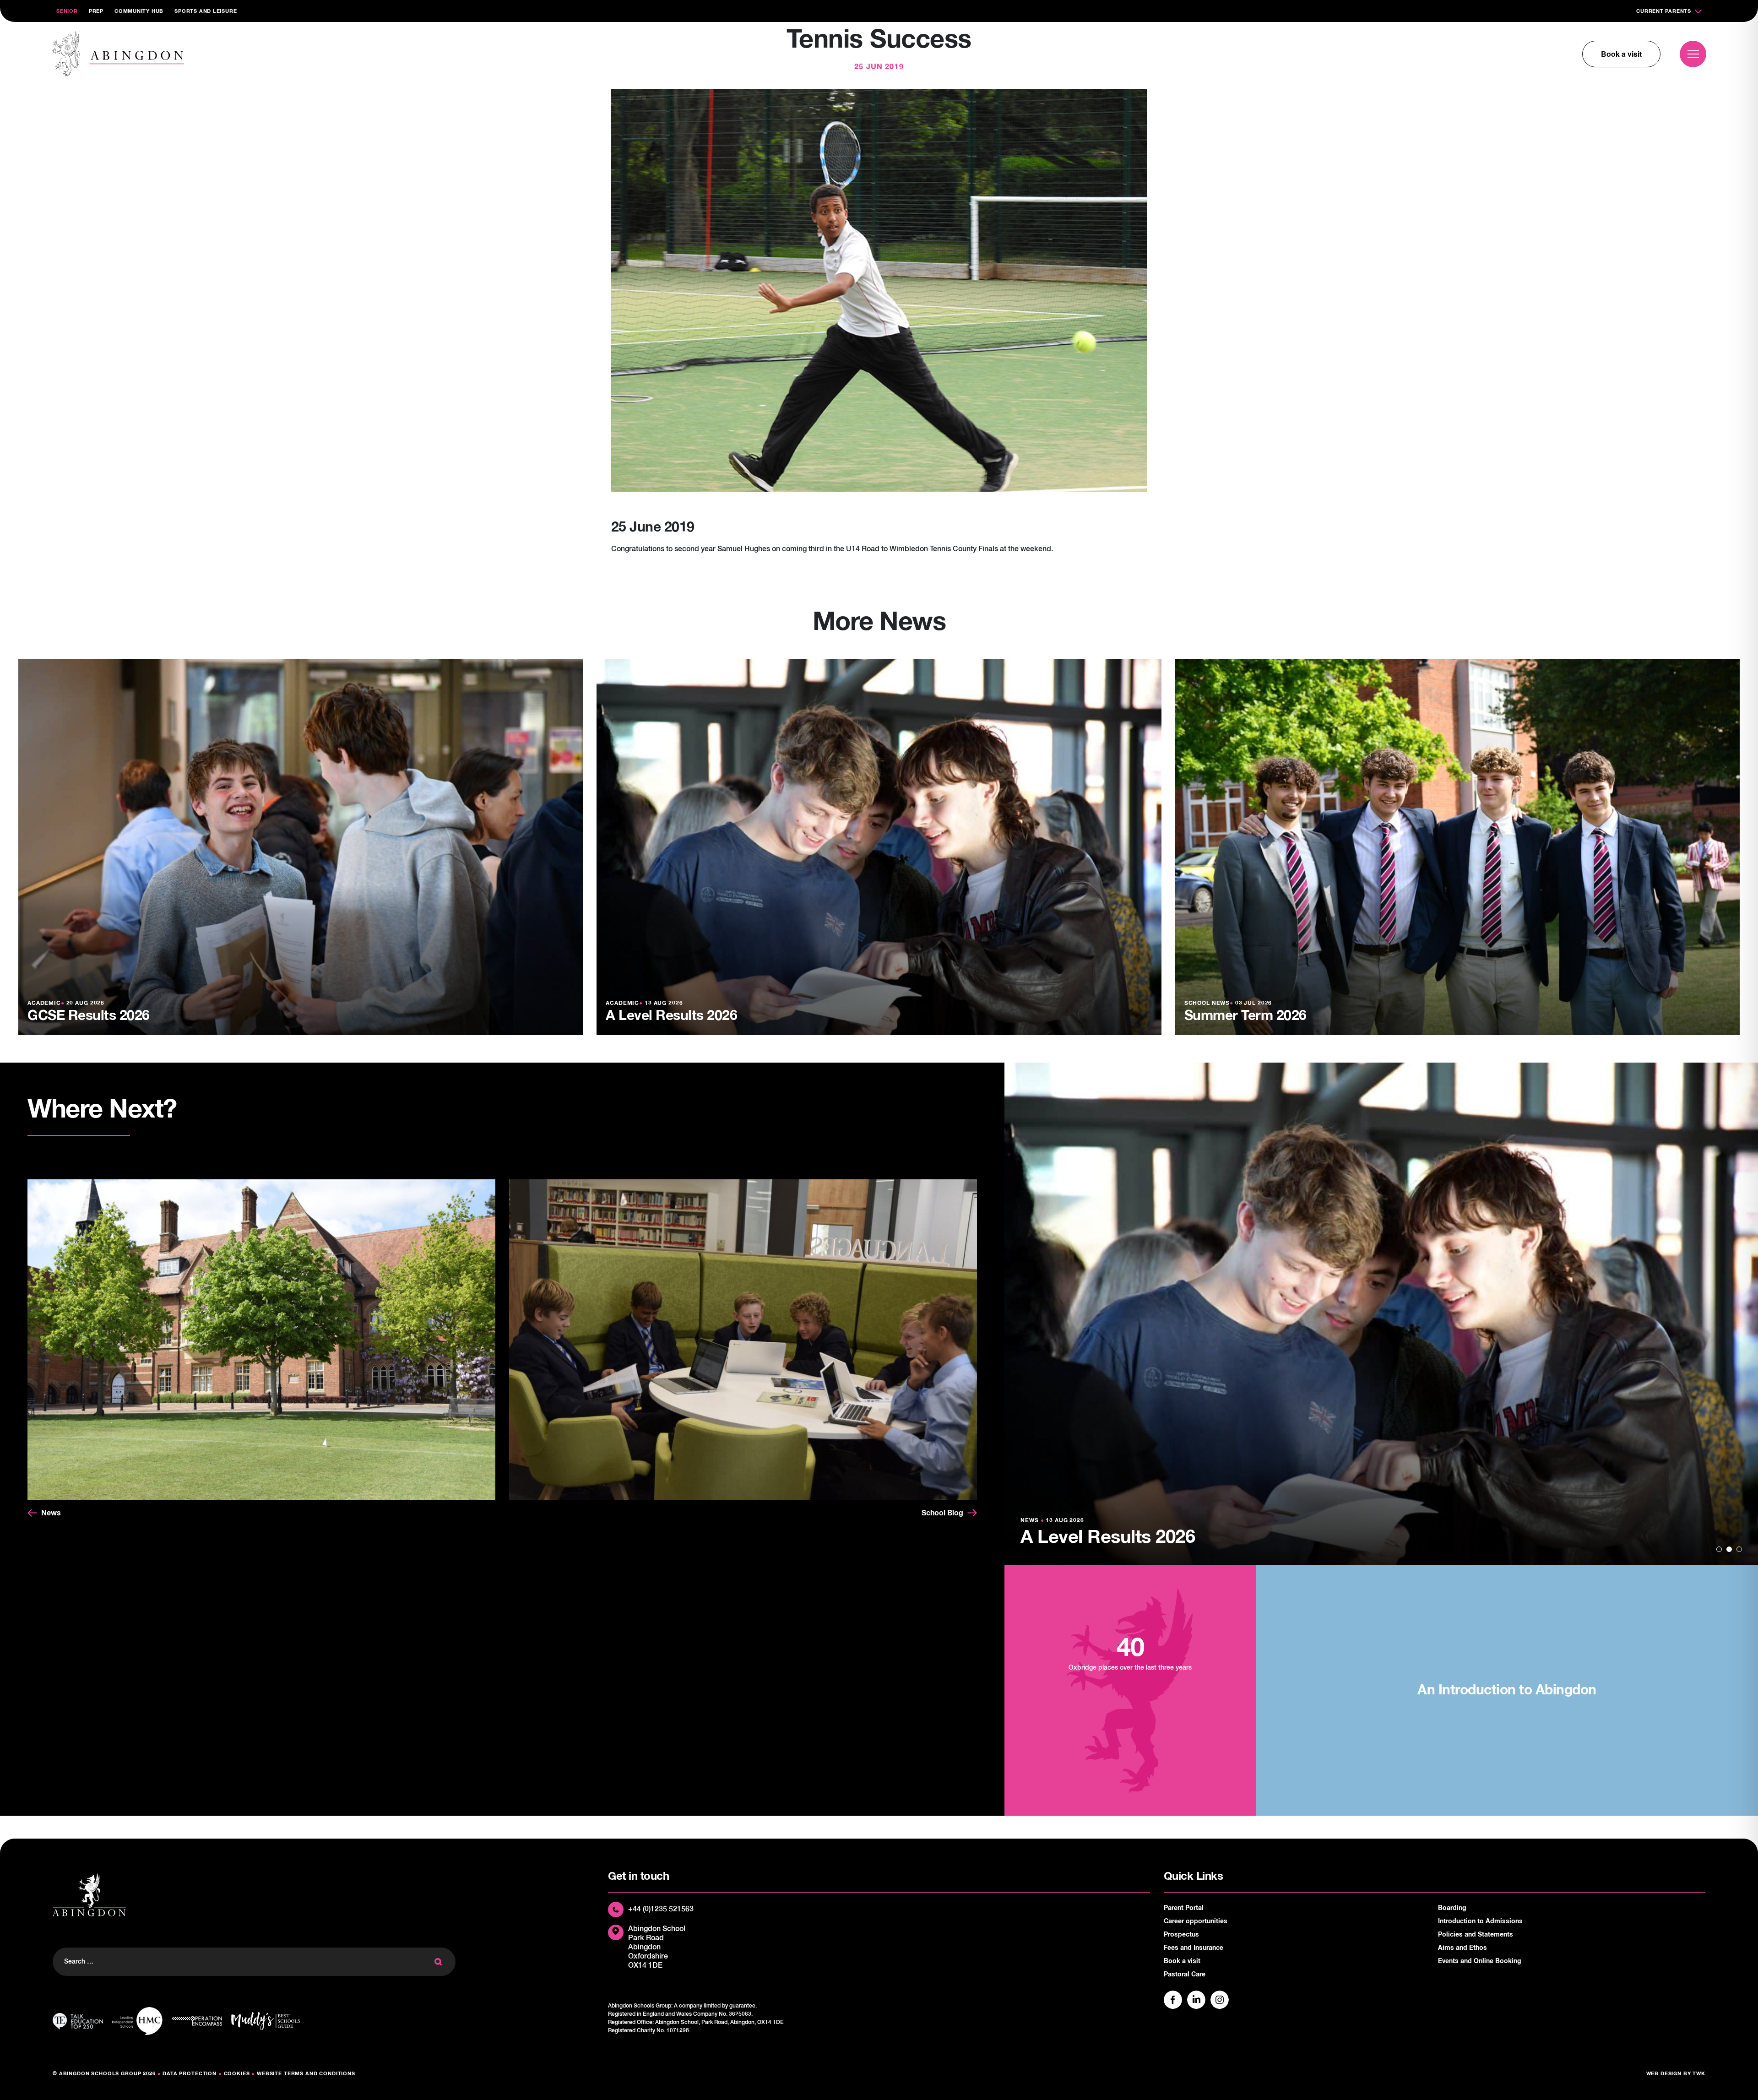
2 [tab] (1729, 1549)
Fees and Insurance (1194, 1948)
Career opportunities (1196, 1921)
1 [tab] (1719, 1549)
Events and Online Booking (1480, 1961)
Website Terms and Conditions (306, 2074)
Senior (67, 11)
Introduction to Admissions (1480, 1921)
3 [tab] (1739, 1549)
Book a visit (1621, 54)
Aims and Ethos (1462, 1948)
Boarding (1452, 1908)
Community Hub (139, 11)
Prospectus (1181, 1935)
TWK (1699, 2074)
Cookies (237, 2074)
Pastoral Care (1185, 1975)
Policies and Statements (1476, 1935)
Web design (1664, 2074)
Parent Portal (1184, 1908)
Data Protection (190, 2074)
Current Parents (1664, 11)
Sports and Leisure (206, 11)
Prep (96, 11)
